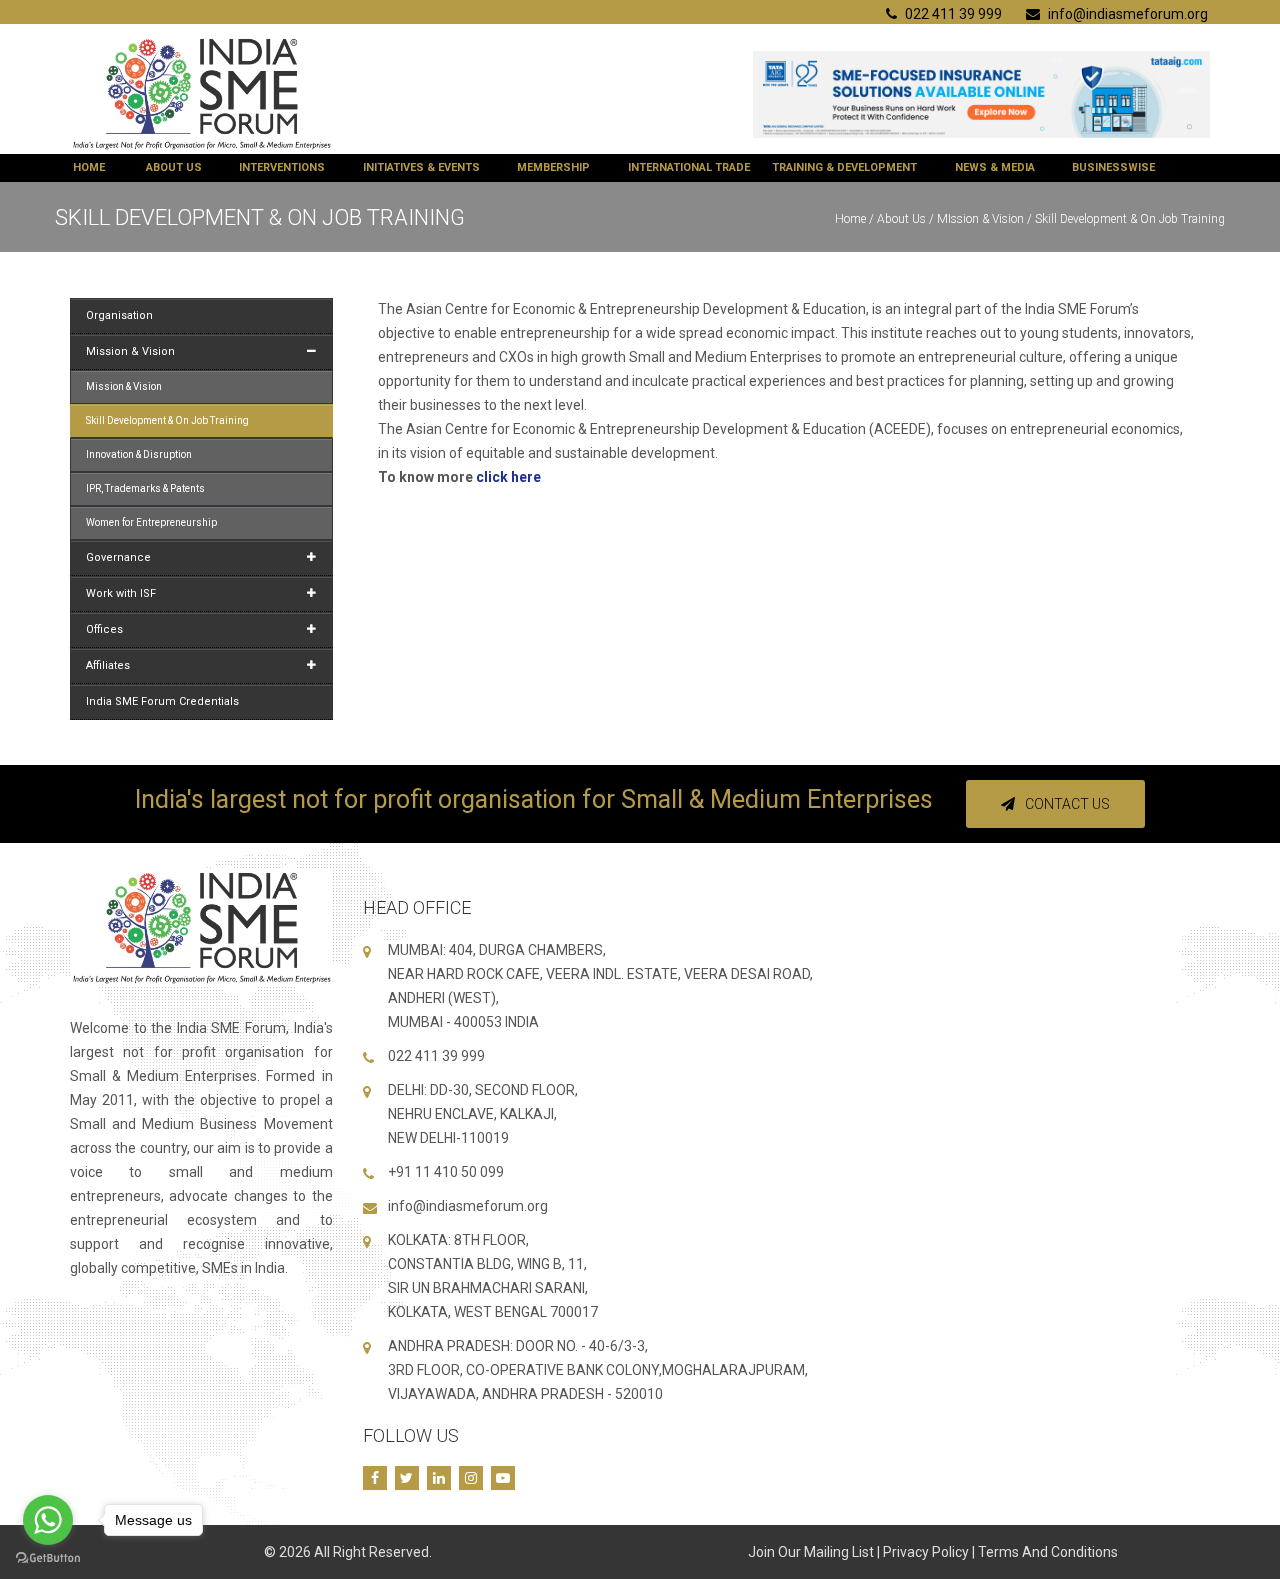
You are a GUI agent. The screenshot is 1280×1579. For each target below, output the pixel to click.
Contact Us (1067, 804)
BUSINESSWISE (1113, 167)
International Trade (689, 167)
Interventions (282, 167)
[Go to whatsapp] (48, 1520)
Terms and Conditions (1048, 1552)
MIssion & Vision (980, 219)
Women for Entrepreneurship (151, 522)
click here (508, 477)
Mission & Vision (130, 351)
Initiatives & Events (421, 167)
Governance (118, 557)
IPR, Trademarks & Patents (145, 488)
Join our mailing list (811, 1552)
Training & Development (844, 167)
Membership (553, 167)
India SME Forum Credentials (162, 701)
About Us (174, 167)
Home (89, 167)
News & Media (995, 167)
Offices (104, 629)
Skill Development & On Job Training (167, 420)
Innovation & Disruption (139, 454)
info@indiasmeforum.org (1126, 14)
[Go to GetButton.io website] (48, 1558)
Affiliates (108, 665)
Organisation (119, 315)
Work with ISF (121, 593)
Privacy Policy (926, 1552)
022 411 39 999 (952, 14)
